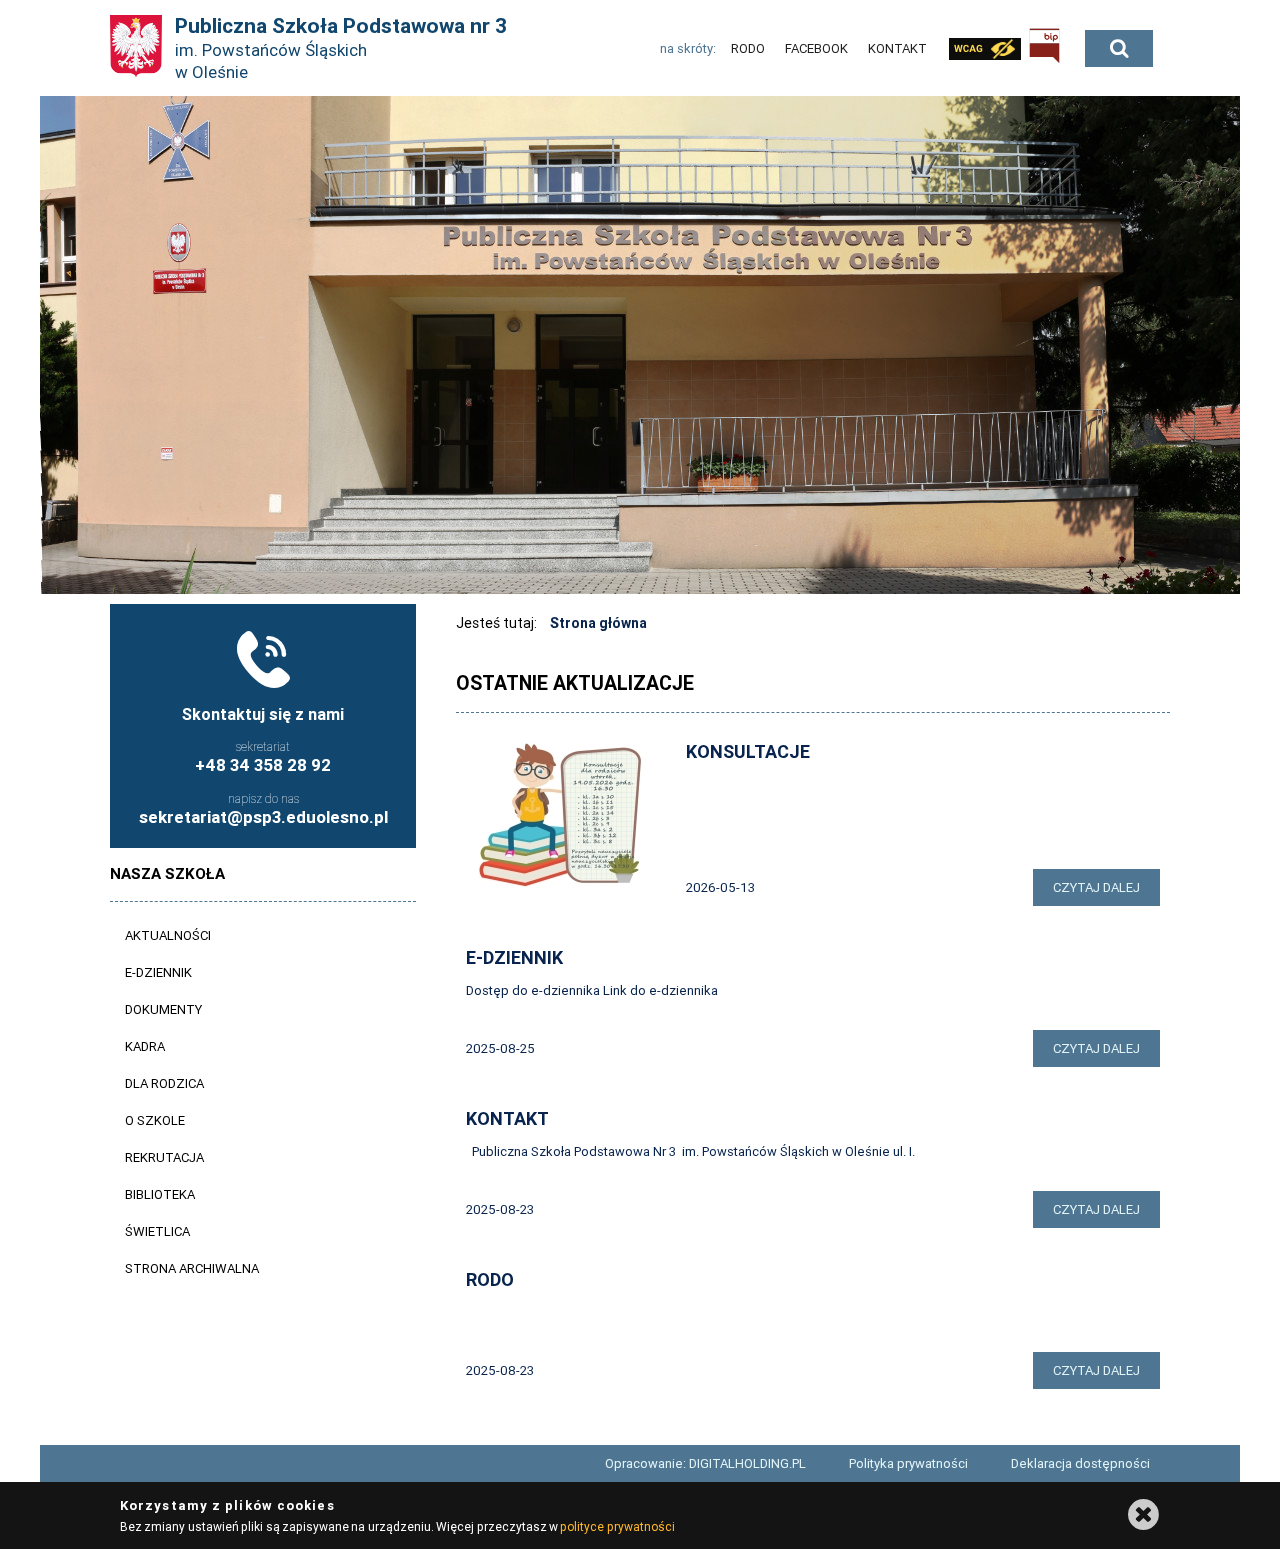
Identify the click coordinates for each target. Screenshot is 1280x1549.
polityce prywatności (617, 1526)
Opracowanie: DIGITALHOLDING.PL (705, 1463)
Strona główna (598, 623)
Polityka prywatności (908, 1463)
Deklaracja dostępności (1080, 1463)
